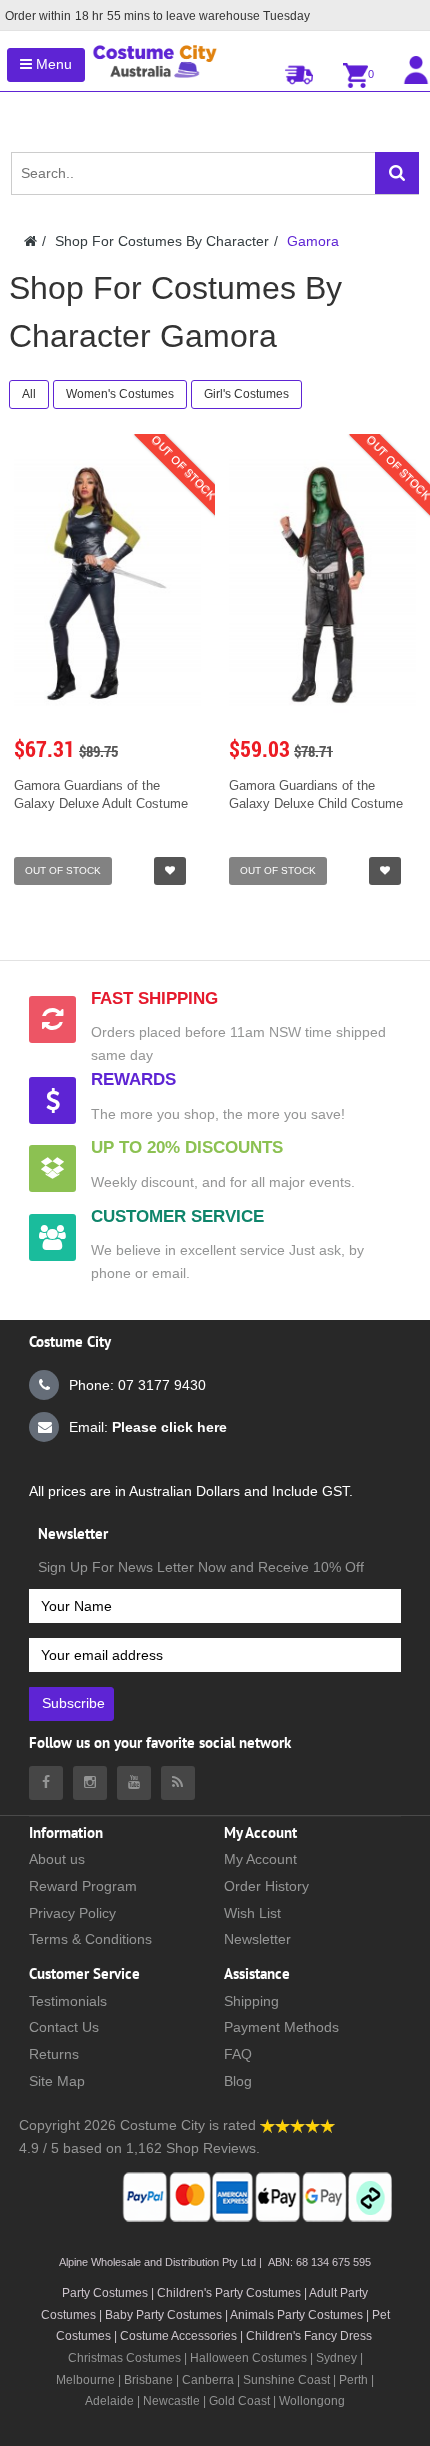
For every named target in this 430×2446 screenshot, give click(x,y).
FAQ (238, 2054)
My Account (260, 1859)
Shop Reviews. (213, 2148)
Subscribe (73, 1703)
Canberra (208, 2380)
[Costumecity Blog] (178, 1783)
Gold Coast (239, 2401)
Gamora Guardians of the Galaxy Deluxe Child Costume (316, 794)
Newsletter (257, 1939)
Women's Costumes (120, 394)
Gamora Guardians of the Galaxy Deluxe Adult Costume (101, 794)
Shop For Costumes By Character (162, 241)
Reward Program (83, 1886)
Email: (148, 1427)
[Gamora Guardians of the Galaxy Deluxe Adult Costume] (107, 584)
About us (57, 1859)
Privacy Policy (72, 1913)
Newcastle (173, 2401)
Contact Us (64, 2027)
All (29, 394)
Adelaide (109, 2401)
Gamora (313, 241)
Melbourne (85, 2380)
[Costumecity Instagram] (90, 1783)
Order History (266, 1886)
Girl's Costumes (246, 394)
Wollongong (312, 2401)
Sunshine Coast (286, 2380)
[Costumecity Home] (30, 241)
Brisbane (148, 2380)
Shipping (251, 2001)
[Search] (397, 173)
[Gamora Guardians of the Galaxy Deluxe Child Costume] (322, 584)
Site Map (57, 2081)
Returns (54, 2054)
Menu (52, 64)
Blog (238, 2081)
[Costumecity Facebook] (46, 1783)
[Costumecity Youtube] (134, 1783)
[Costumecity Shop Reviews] (297, 2125)
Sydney (336, 2358)
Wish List (252, 1913)
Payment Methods (281, 2027)
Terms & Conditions (90, 1939)
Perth (353, 2380)
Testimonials (68, 2001)
